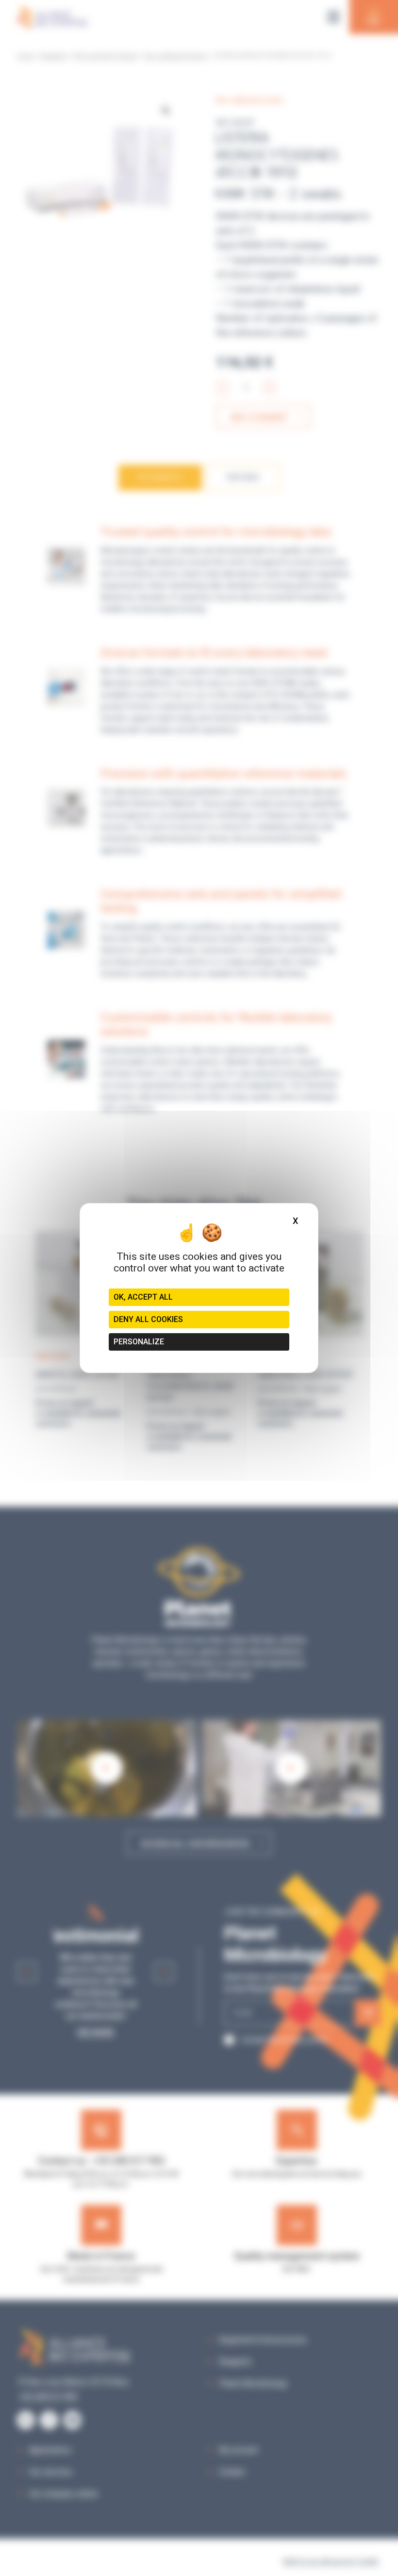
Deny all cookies (148, 1319)
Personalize (139, 1342)
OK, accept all (143, 1297)
